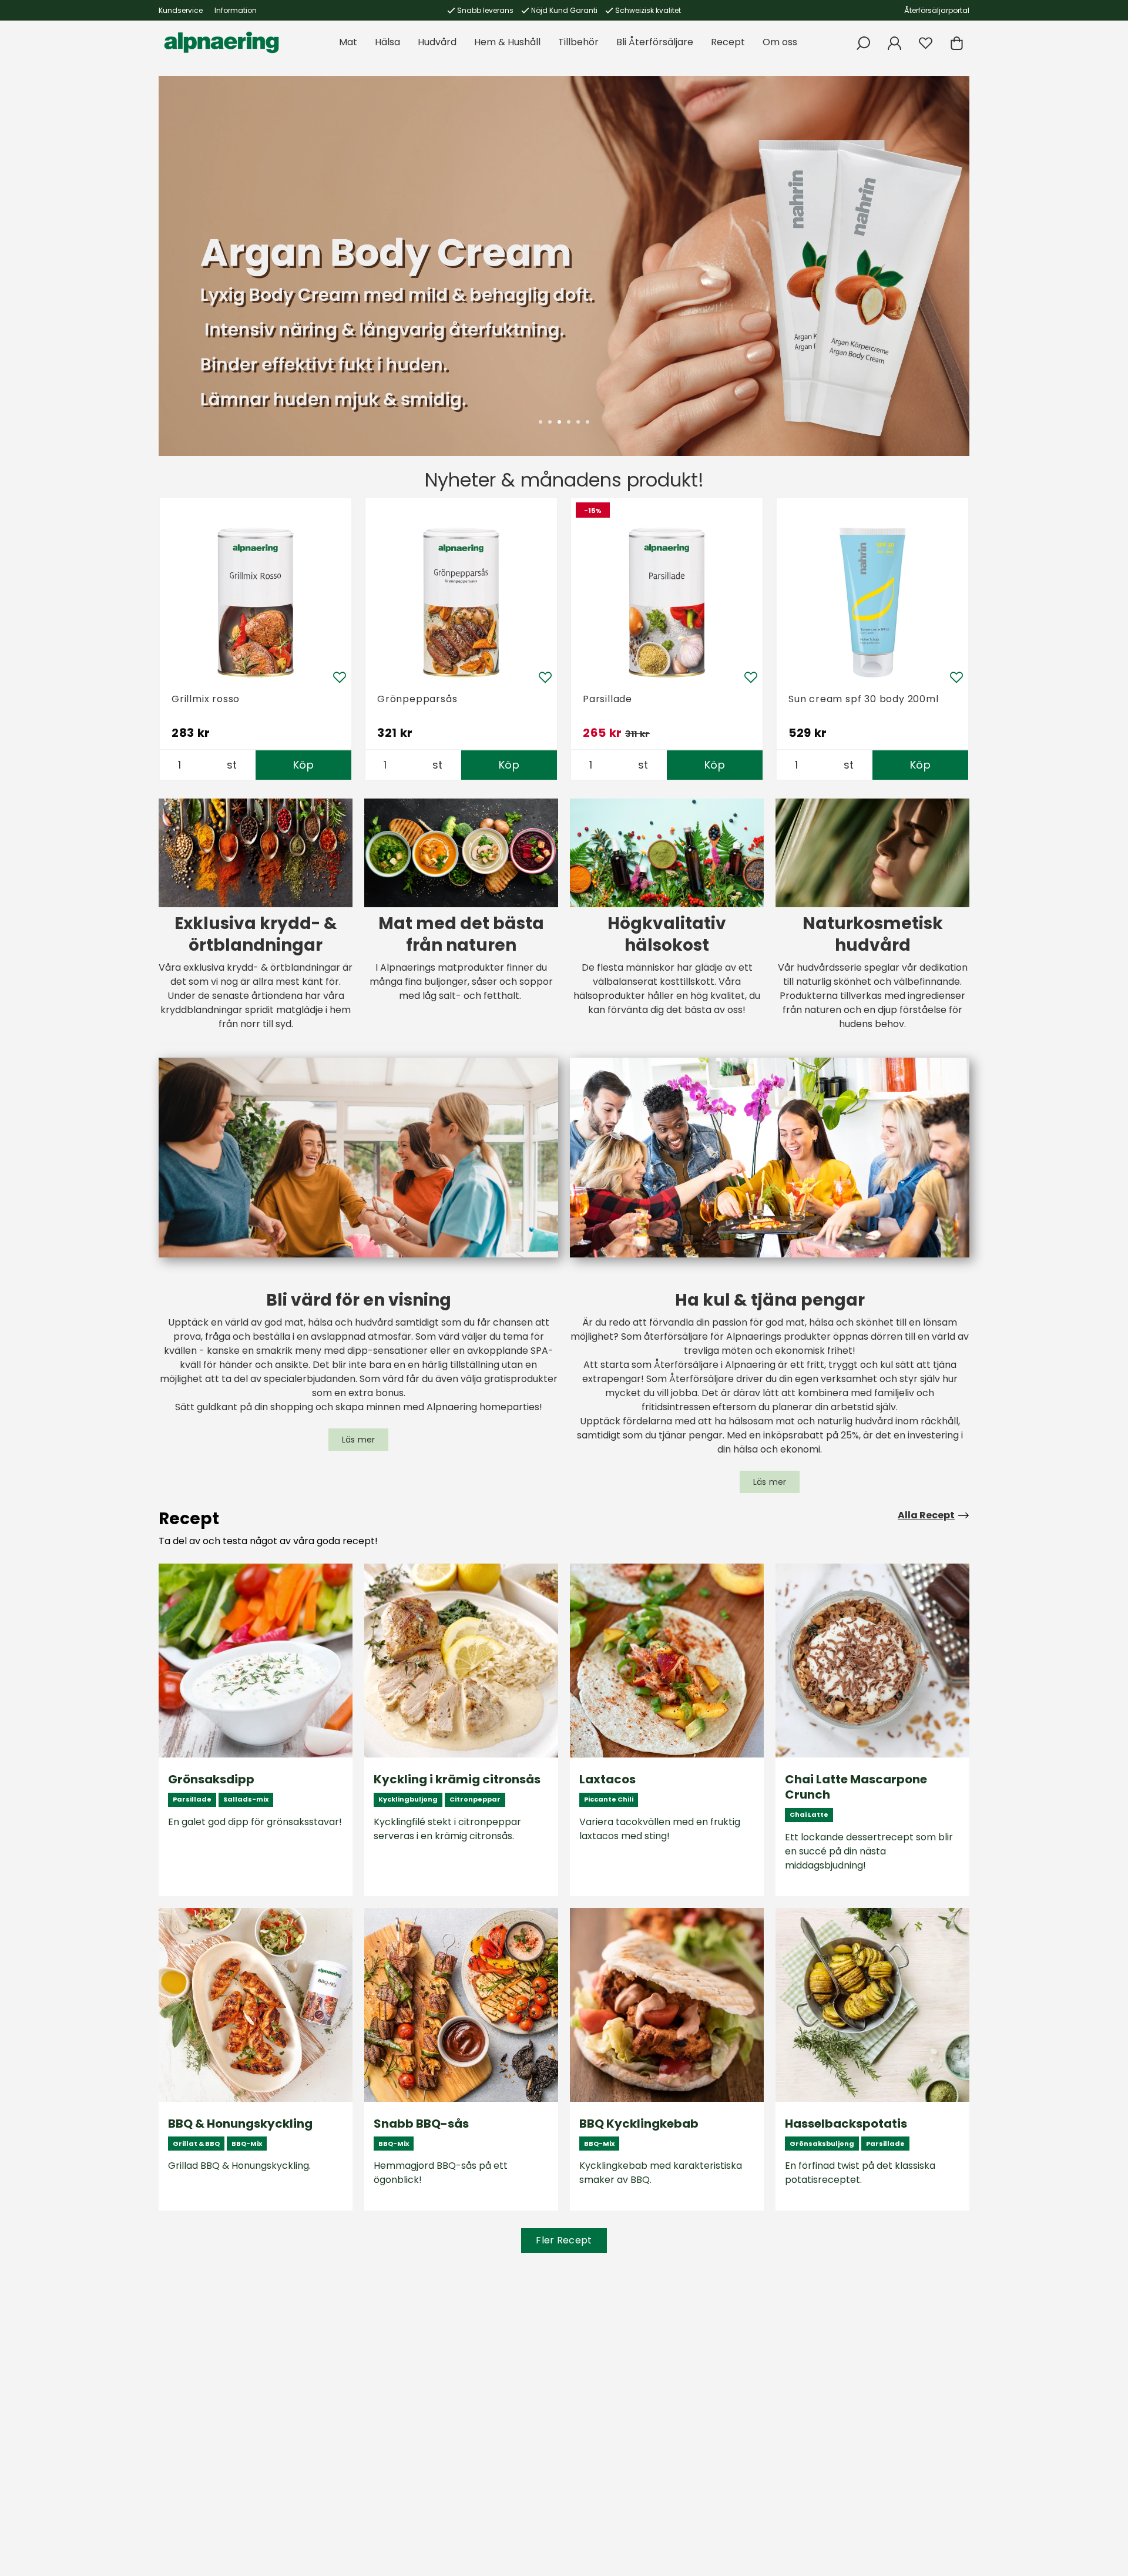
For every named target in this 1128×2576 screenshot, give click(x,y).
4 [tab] (569, 422)
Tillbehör (578, 42)
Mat (348, 42)
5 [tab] (578, 422)
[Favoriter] (926, 43)
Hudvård (437, 42)
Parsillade (607, 699)
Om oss (780, 42)
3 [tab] (559, 422)
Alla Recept (926, 1515)
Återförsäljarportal (937, 10)
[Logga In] (894, 43)
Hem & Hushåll (507, 42)
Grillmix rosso (206, 699)
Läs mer (359, 1440)
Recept (728, 42)
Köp (303, 765)
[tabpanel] (564, 266)
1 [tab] (540, 422)
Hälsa (387, 42)
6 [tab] (587, 422)
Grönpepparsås (417, 699)
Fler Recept (564, 2240)
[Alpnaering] (221, 42)
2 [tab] (550, 422)
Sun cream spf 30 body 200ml (864, 699)
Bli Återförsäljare (655, 42)
